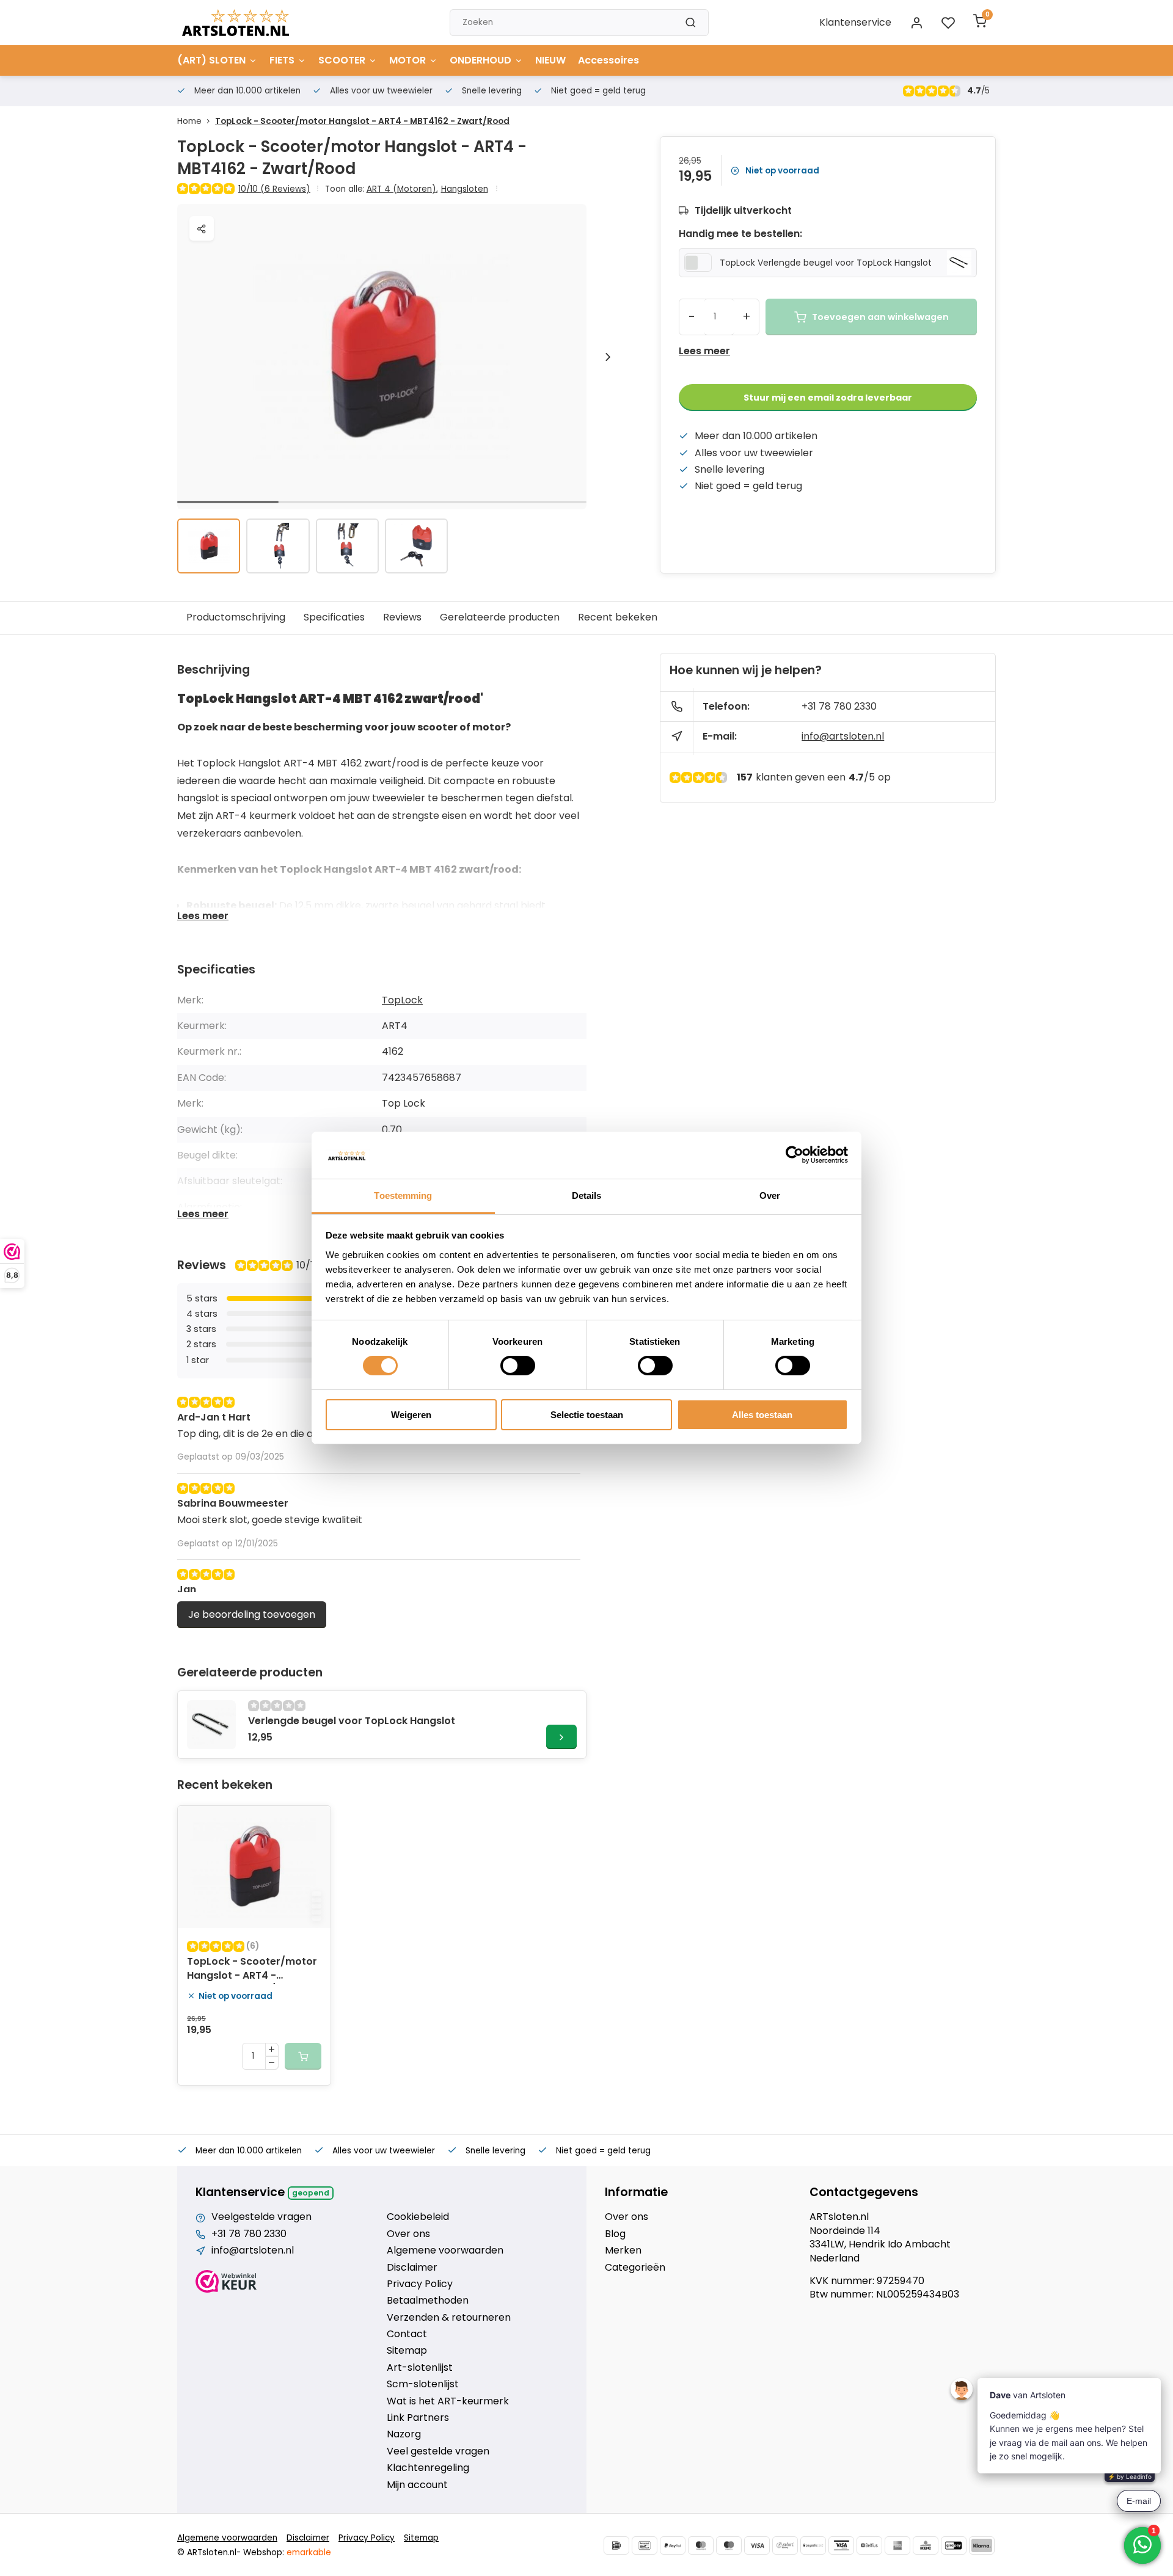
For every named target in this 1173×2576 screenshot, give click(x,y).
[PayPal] (673, 2545)
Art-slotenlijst (420, 2368)
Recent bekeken (618, 617)
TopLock (402, 1000)
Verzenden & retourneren (449, 2318)
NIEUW (550, 60)
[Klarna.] (982, 2545)
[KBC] (926, 2545)
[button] (608, 357)
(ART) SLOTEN (211, 60)
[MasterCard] (701, 2545)
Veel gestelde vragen (438, 2451)
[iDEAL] (616, 2545)
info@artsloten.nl (843, 736)
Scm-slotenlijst (423, 2384)
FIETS (282, 60)
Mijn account (417, 2485)
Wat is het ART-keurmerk (448, 2401)
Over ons (408, 2234)
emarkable (309, 2552)
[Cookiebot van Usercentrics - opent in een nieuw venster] (795, 1155)
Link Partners (418, 2418)
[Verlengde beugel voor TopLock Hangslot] (211, 1725)
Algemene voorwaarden (445, 2250)
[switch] (518, 1366)
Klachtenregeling (428, 2468)
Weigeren (411, 1415)
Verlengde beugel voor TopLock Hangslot (352, 1721)
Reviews (402, 617)
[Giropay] (954, 2545)
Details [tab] (587, 1195)
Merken (623, 2250)
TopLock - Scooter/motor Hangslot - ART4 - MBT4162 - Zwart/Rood (362, 121)
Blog (615, 2234)
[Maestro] (729, 2545)
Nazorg (404, 2434)
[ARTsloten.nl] (236, 23)
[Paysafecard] (813, 2545)
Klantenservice (855, 22)
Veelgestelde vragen (261, 2217)
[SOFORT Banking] (785, 2545)
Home (189, 121)
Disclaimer (412, 2268)
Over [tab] (770, 1195)
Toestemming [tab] (403, 1195)
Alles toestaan (762, 1415)
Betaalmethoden (428, 2301)
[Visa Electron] (841, 2545)
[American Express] (897, 2545)
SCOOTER (342, 60)
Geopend (311, 2193)
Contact (407, 2334)
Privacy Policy (420, 2284)
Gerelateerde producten (500, 617)
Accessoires (608, 60)
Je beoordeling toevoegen (252, 1614)
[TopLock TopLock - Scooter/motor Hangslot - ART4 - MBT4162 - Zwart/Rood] (254, 1867)
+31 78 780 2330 (839, 706)
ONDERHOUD (481, 60)
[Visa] (757, 2545)
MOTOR (407, 60)
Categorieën (635, 2268)
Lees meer (704, 351)
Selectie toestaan (587, 1415)
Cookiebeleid (418, 2217)
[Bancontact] (645, 2545)
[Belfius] (869, 2545)
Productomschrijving (236, 617)
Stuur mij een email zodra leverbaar (828, 398)
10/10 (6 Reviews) (274, 189)
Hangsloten (465, 189)
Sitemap (407, 2351)
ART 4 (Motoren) (402, 189)
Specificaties (334, 617)
